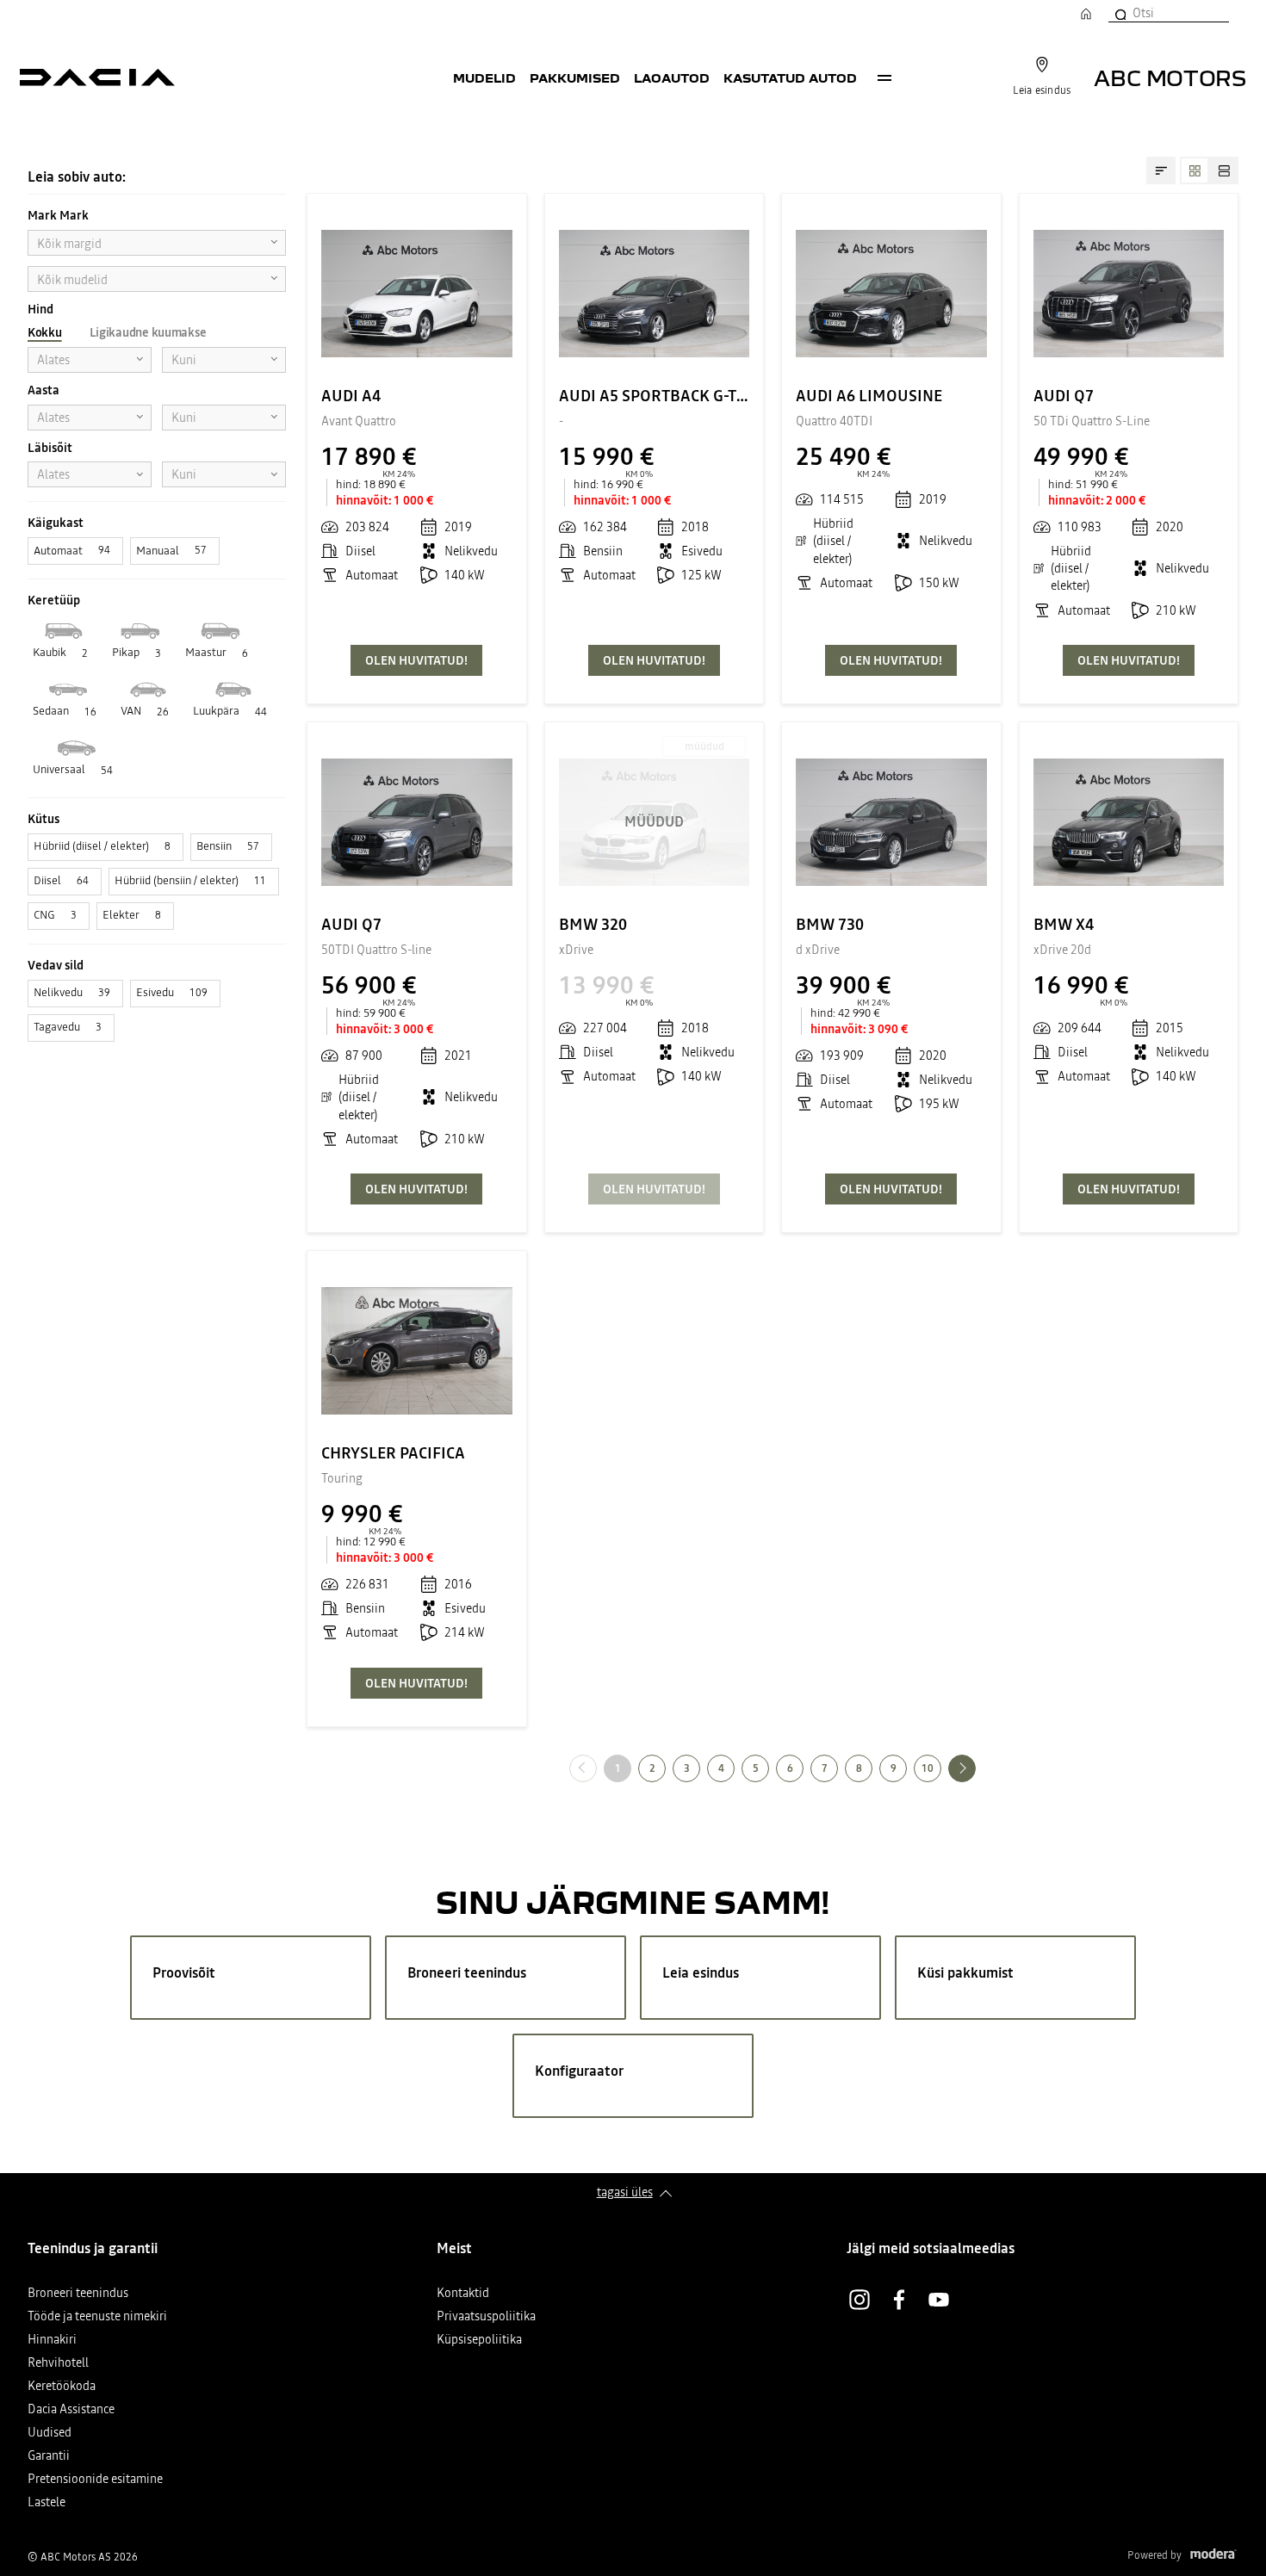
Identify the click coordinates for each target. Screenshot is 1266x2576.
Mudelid (484, 77)
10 (928, 1768)
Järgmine (975, 1768)
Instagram (860, 2300)
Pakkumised (575, 77)
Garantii (49, 2457)
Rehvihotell (58, 2364)
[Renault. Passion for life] (97, 77)
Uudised (50, 2434)
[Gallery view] (1195, 170)
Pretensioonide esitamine (95, 2480)
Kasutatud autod (790, 77)
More (884, 77)
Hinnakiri (52, 2341)
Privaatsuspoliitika (486, 2317)
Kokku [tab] (45, 332)
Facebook (899, 2300)
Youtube (939, 2300)
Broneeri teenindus (78, 2294)
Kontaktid (463, 2294)
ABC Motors (1170, 77)
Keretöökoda (62, 2387)
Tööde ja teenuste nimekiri (97, 2317)
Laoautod (672, 77)
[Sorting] (1161, 170)
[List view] (1224, 170)
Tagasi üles (625, 2192)
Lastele (47, 2503)
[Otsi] (1120, 13)
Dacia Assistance (71, 2410)
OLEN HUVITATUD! (416, 660)
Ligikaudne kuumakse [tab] (148, 332)
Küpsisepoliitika (479, 2341)
